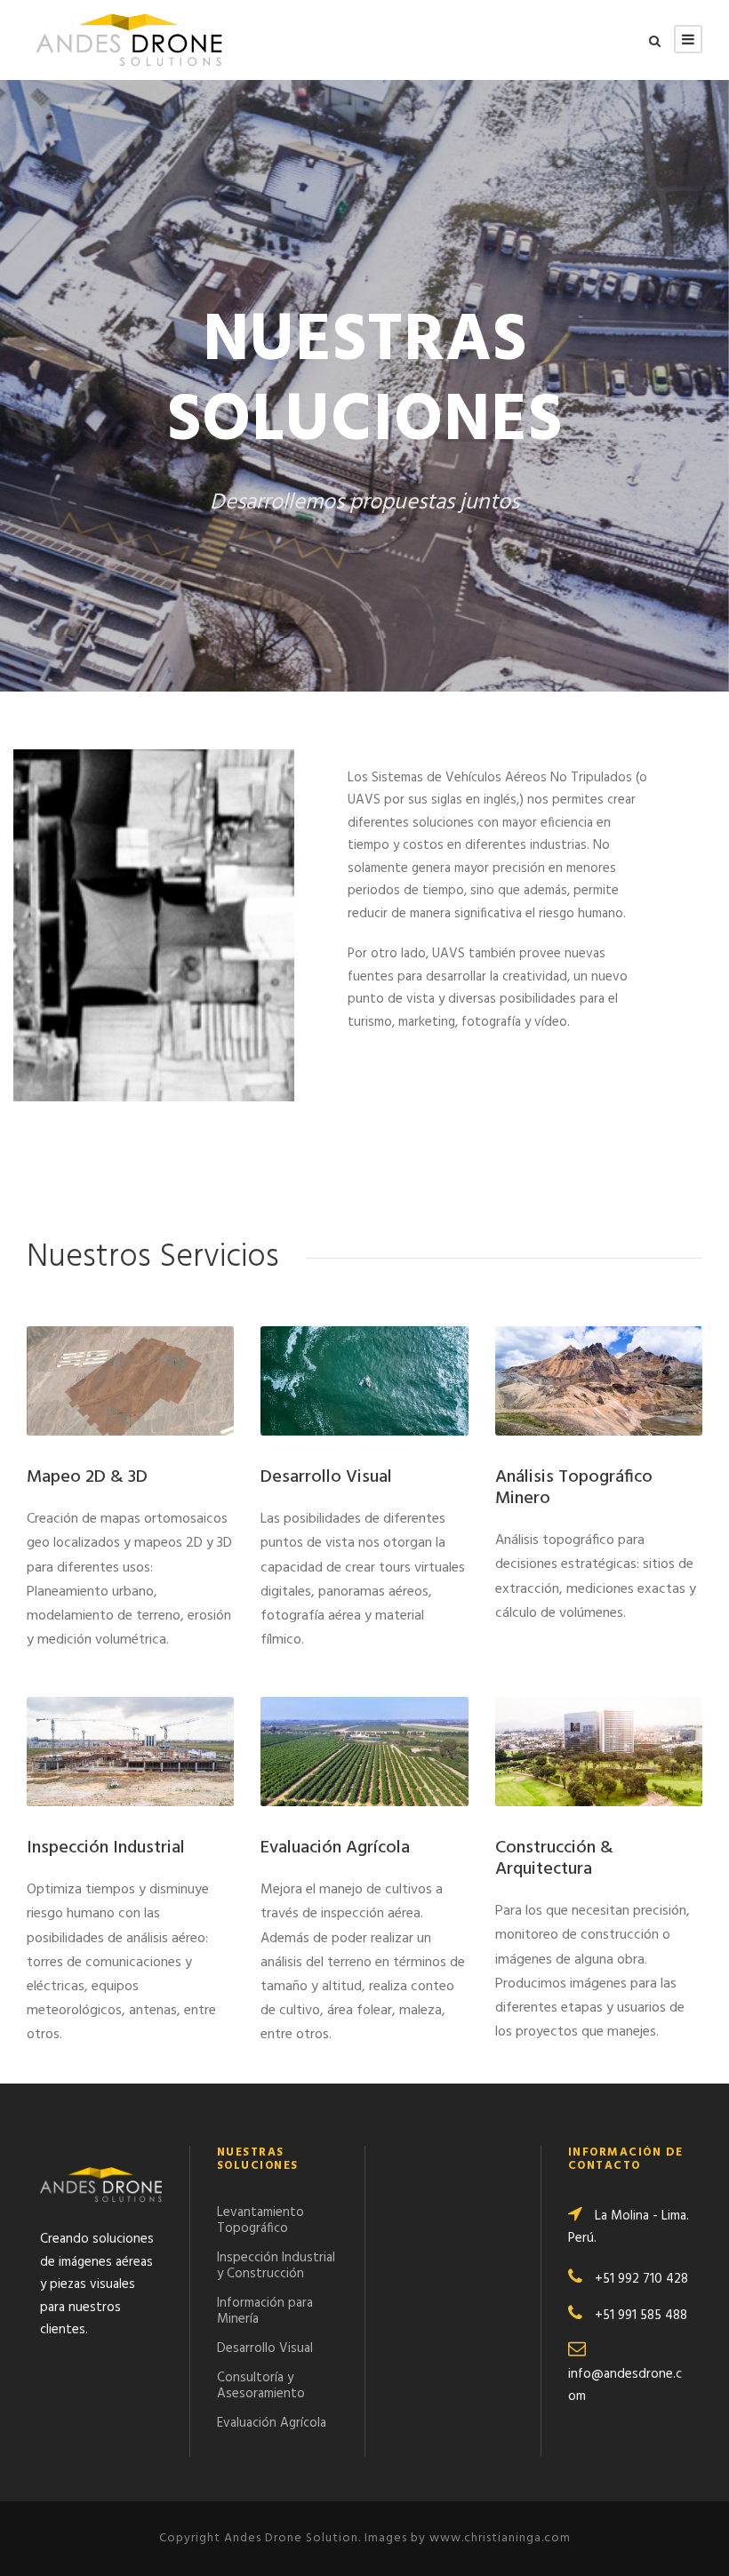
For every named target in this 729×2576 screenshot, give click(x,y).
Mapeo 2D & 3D (87, 1477)
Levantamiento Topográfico (260, 2220)
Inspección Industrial (106, 1848)
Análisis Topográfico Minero (574, 1488)
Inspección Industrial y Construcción (276, 2266)
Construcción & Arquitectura (554, 1859)
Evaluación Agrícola (335, 1848)
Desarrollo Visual (326, 1477)
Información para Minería (265, 2311)
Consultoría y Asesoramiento (261, 2386)
